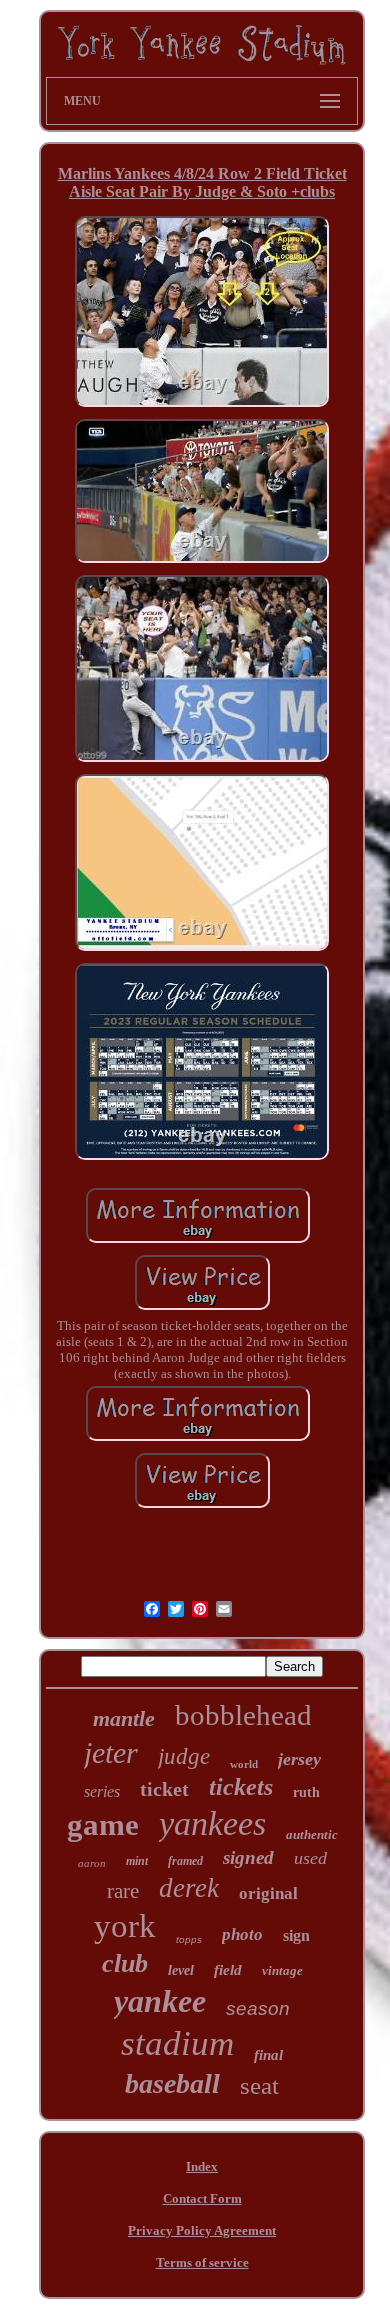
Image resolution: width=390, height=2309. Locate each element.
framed (185, 1861)
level (181, 1970)
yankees (212, 1823)
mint (137, 1861)
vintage (282, 1970)
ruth (306, 1792)
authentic (312, 1834)
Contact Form (202, 2198)
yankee (160, 2001)
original (268, 1893)
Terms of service (202, 2262)
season (258, 2008)
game (103, 1824)
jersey (299, 1759)
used (310, 1858)
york (125, 1926)
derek (189, 1888)
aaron (92, 1863)
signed (248, 1857)
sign (296, 1935)
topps (189, 1939)
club (125, 1963)
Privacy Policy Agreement (202, 2230)
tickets (241, 1787)
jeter (111, 1752)
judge (184, 1756)
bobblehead (243, 1715)
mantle (124, 1718)
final (268, 2055)
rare (123, 1891)
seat (259, 2085)
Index (202, 2166)
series (102, 1791)
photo (242, 1934)
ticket (164, 1789)
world (244, 1764)
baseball (172, 2083)
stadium (177, 2043)
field (228, 1970)
